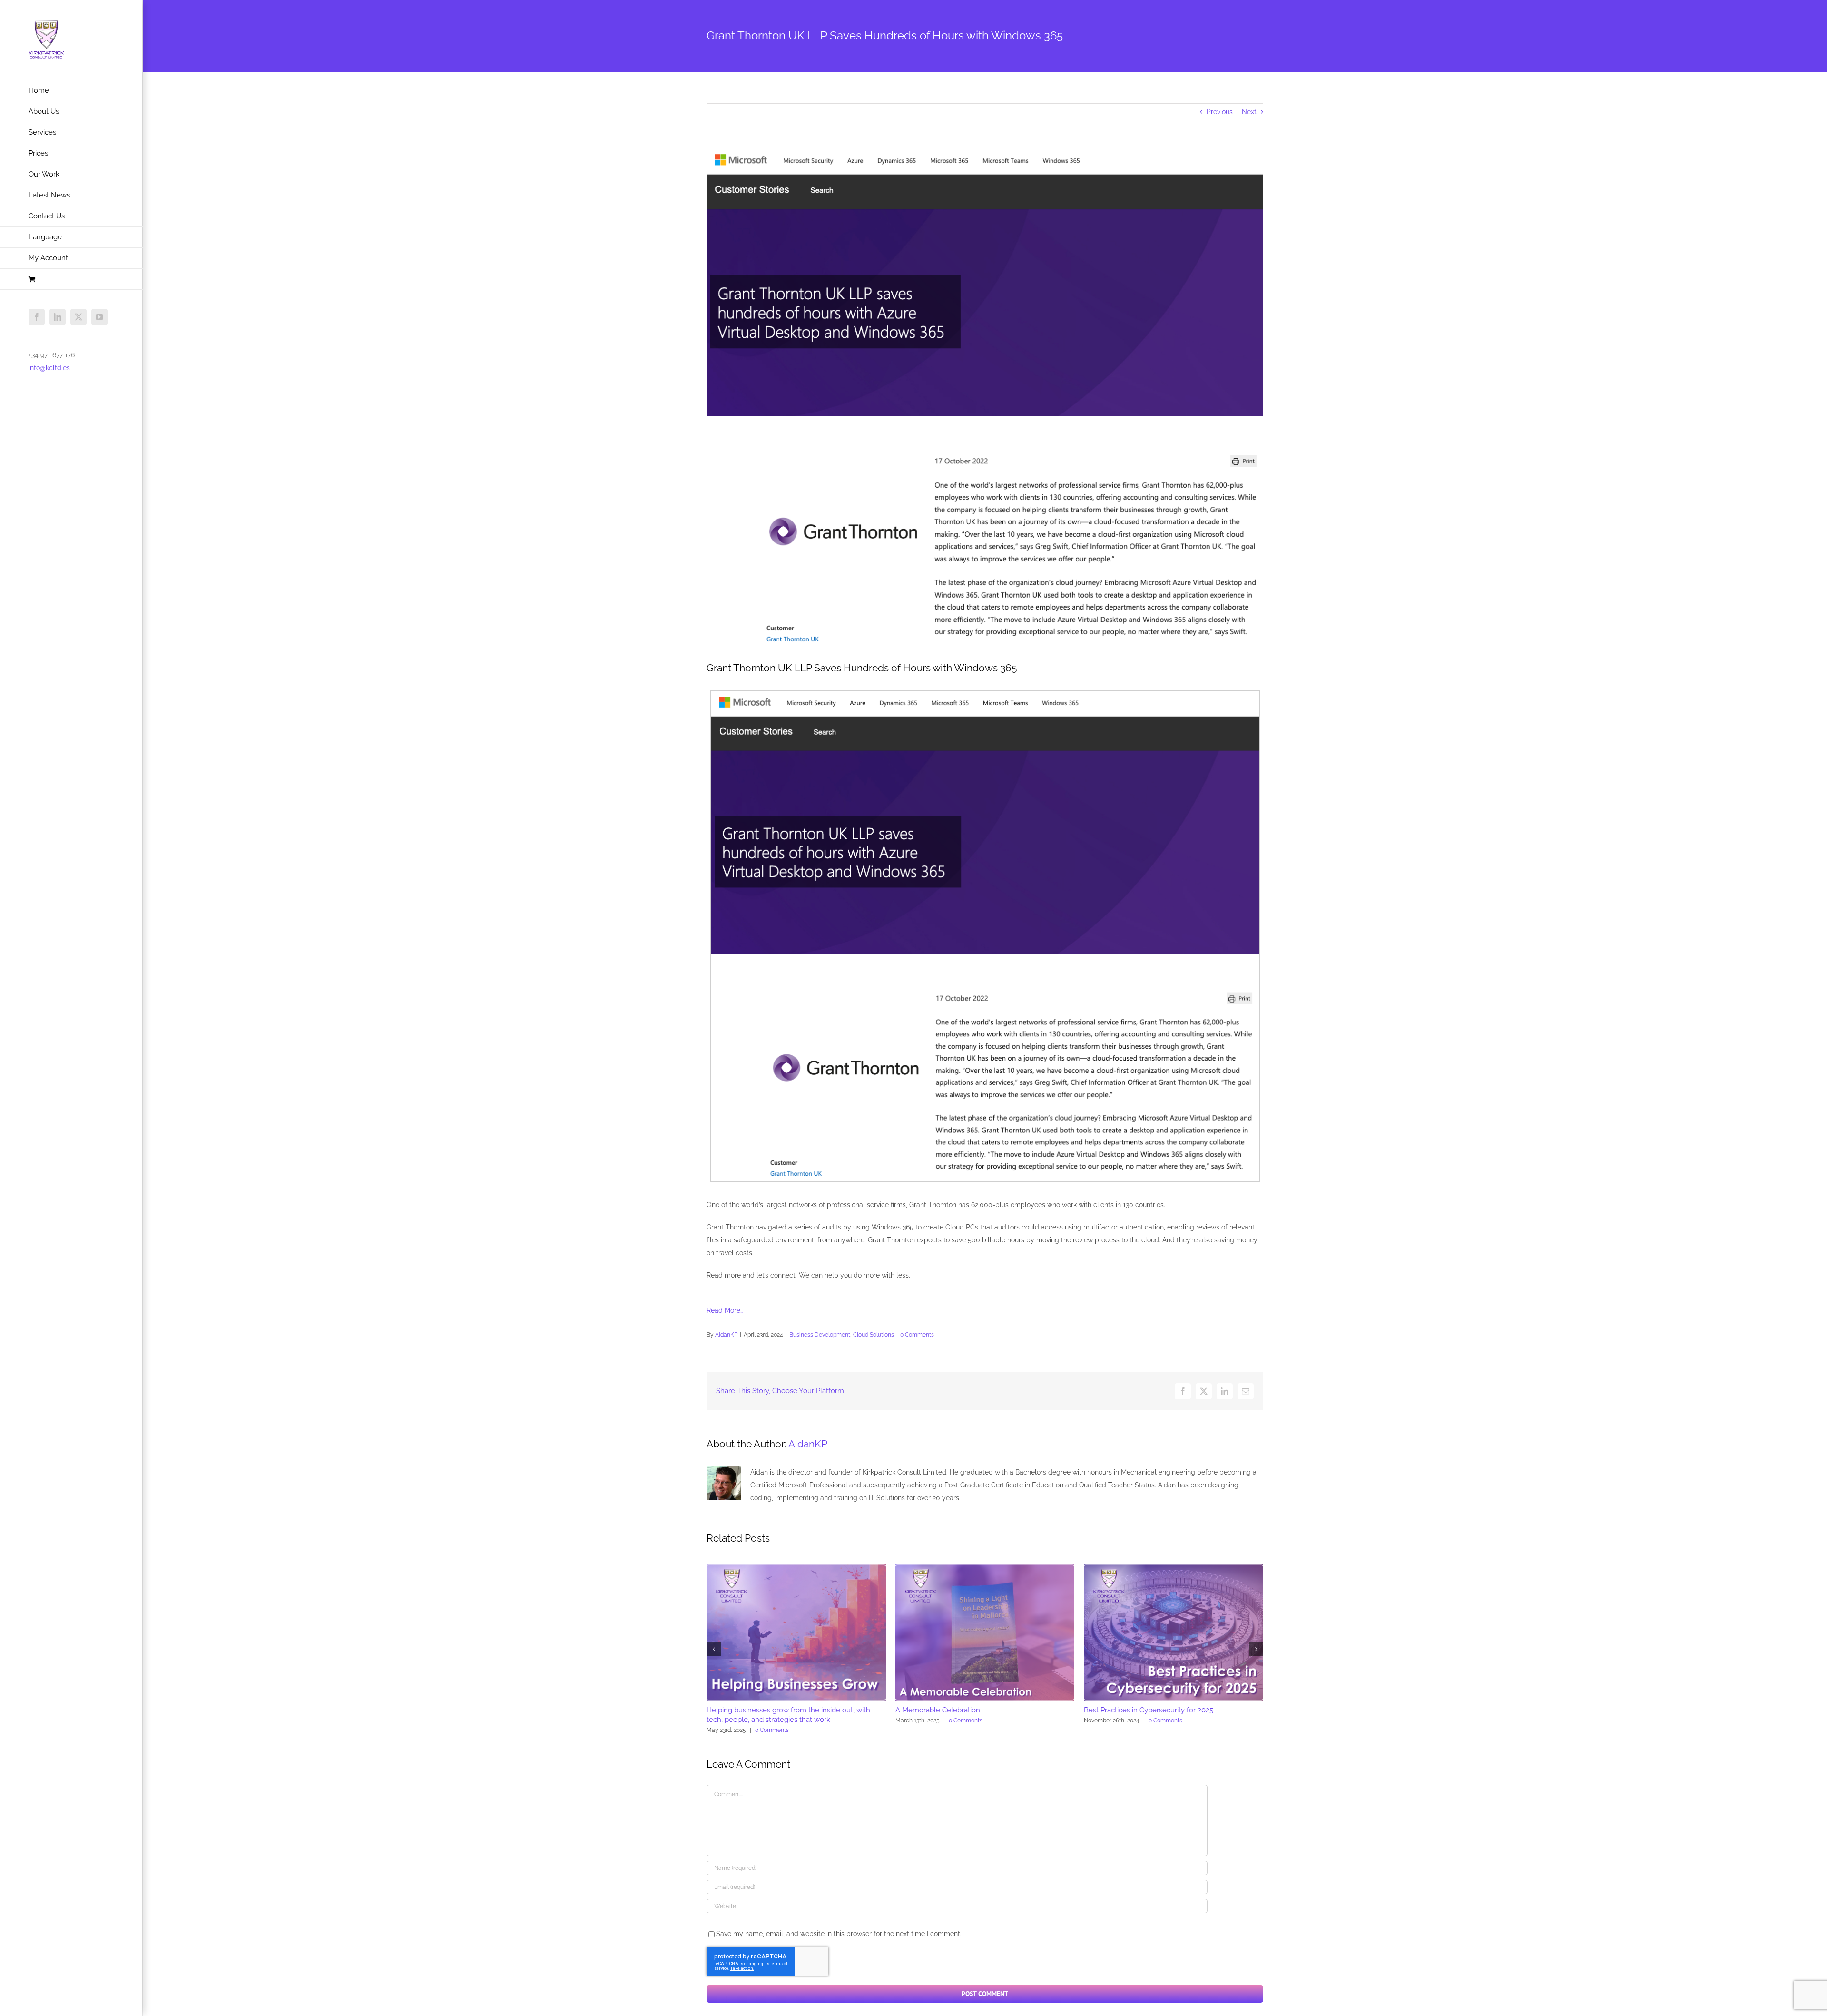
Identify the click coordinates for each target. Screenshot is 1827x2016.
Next (1249, 112)
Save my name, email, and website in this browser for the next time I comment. (839, 1934)
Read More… (725, 1310)
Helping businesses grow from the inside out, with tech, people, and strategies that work (788, 1715)
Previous (1220, 112)
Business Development (820, 1335)
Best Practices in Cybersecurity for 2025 (1149, 1710)
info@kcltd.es (49, 368)
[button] (714, 1649)
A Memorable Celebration (938, 1710)
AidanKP (726, 1335)
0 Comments (917, 1335)
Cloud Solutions (874, 1335)
